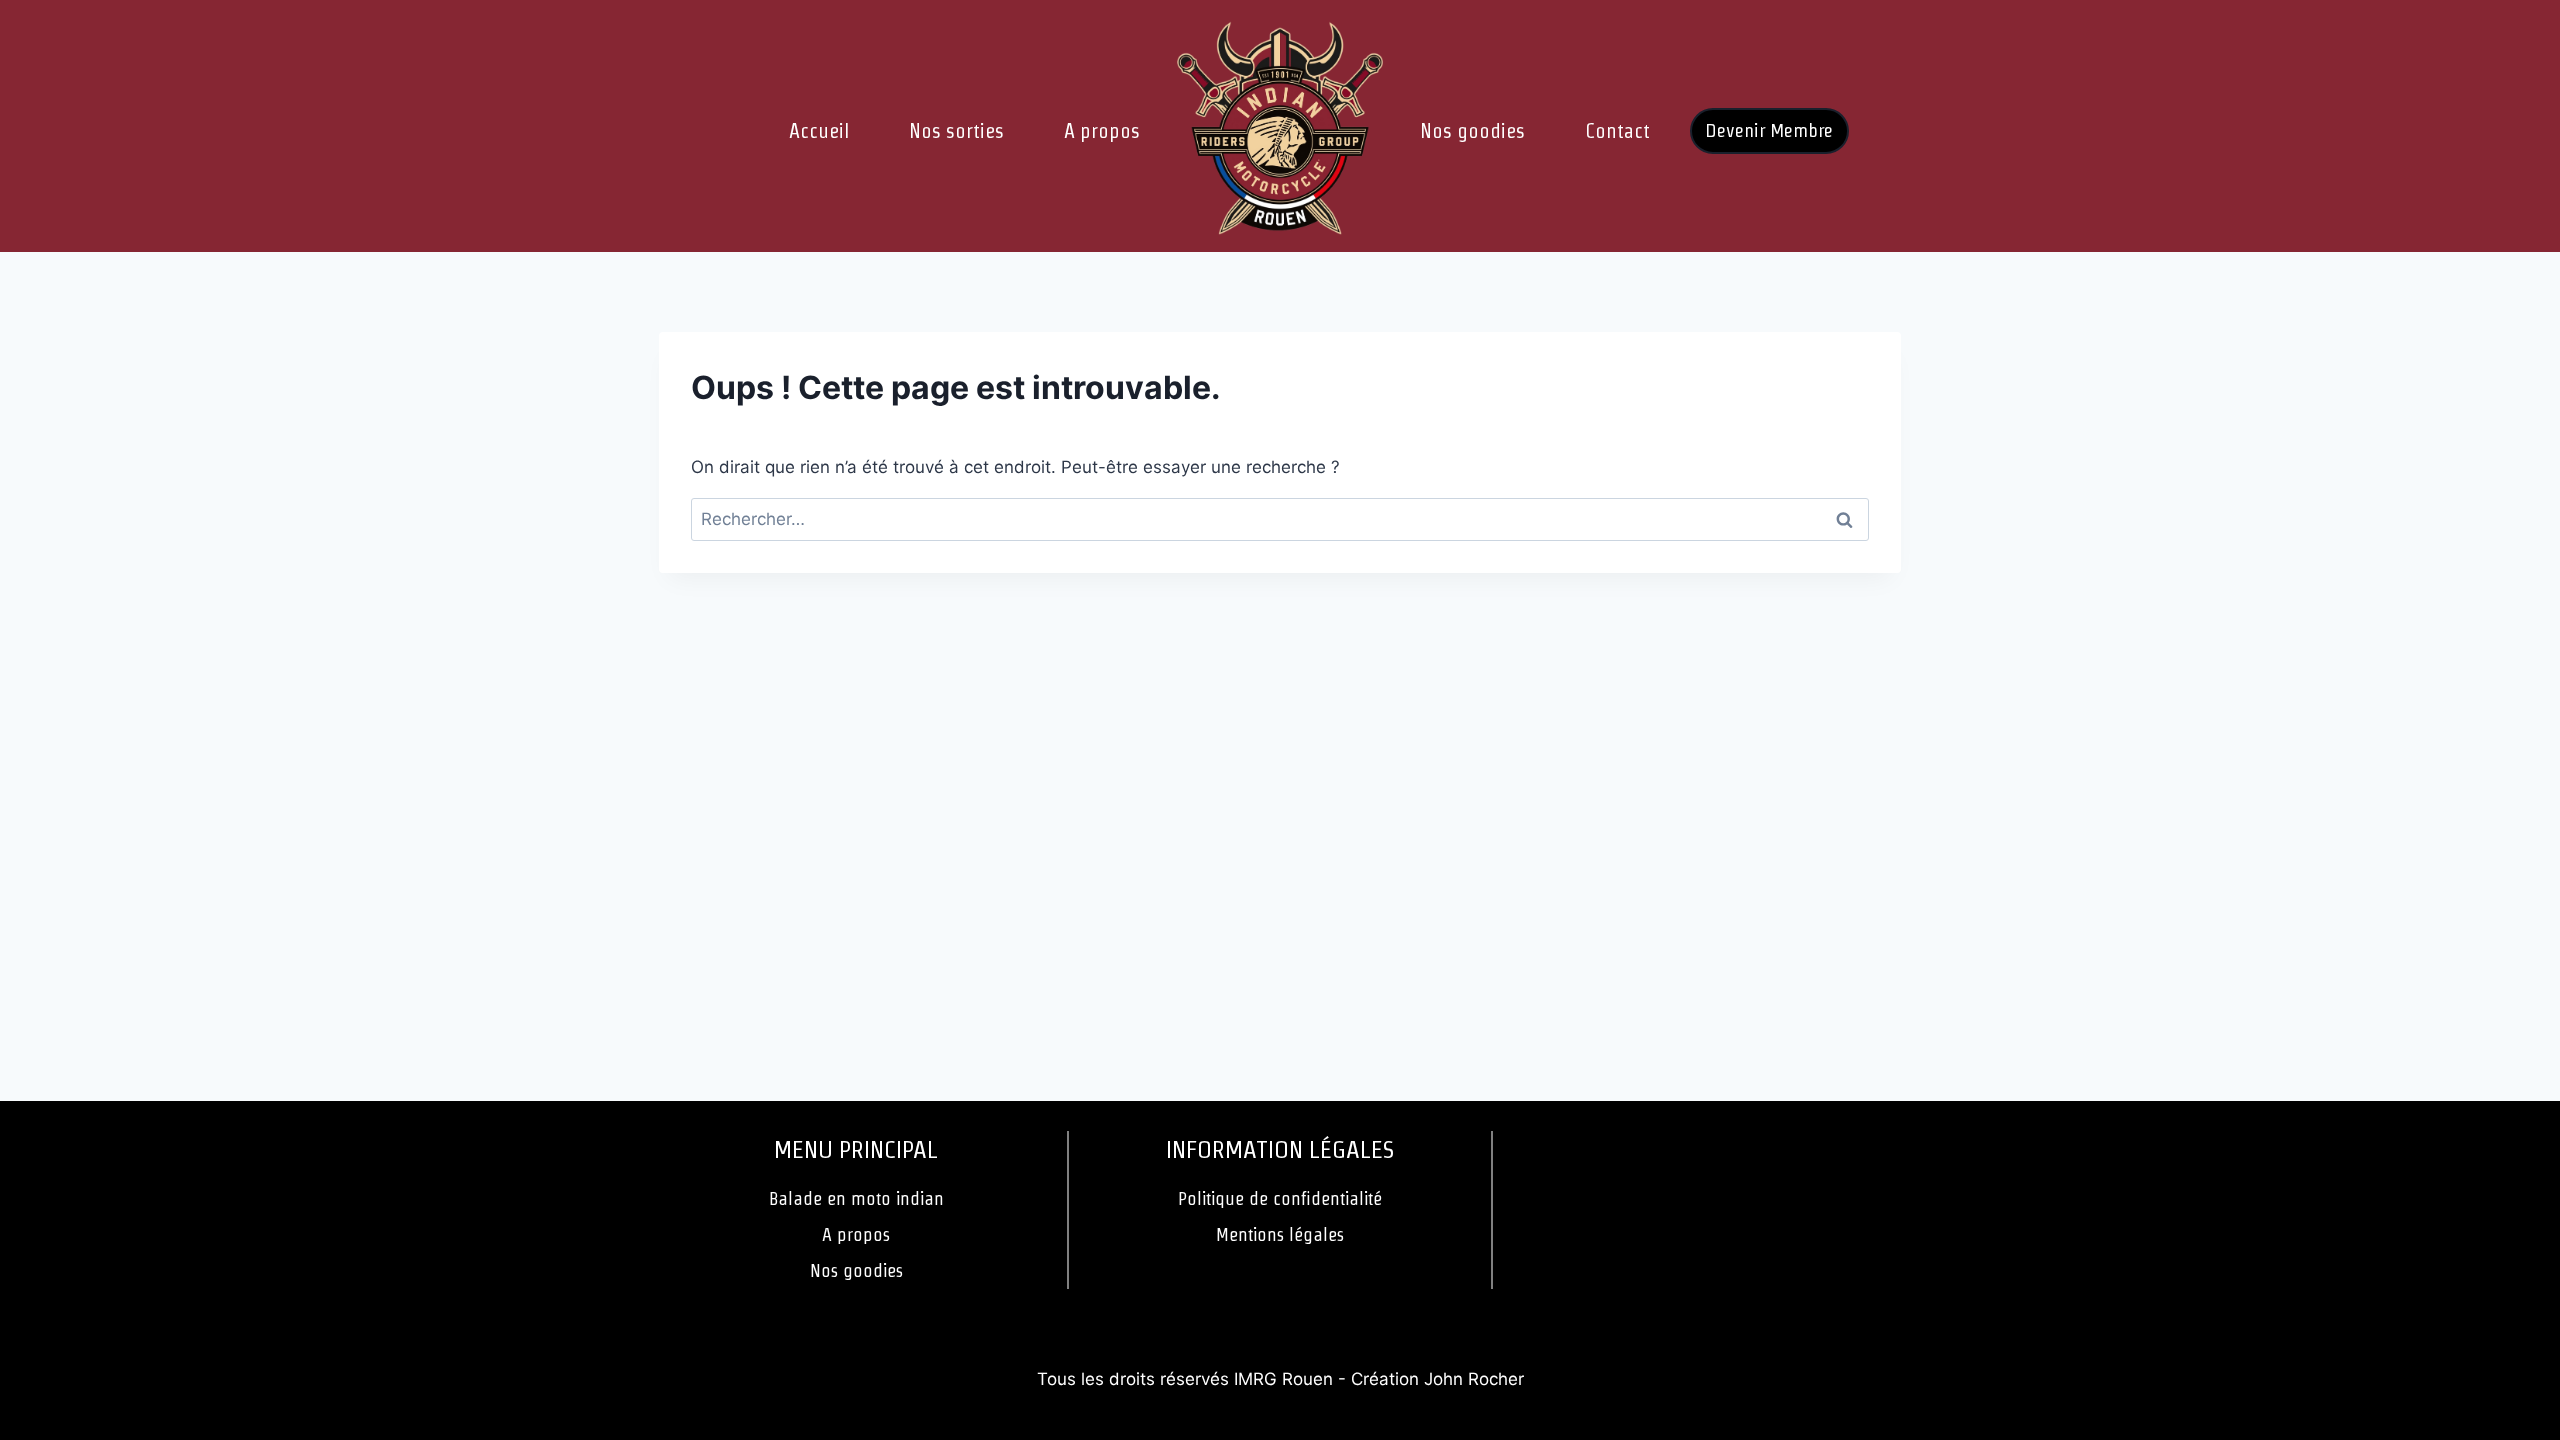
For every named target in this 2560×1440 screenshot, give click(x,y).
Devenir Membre (1769, 130)
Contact (1617, 131)
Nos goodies (1472, 131)
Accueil (819, 131)
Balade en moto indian (856, 1198)
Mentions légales (1280, 1234)
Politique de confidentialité (1280, 1198)
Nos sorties (956, 131)
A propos (1102, 131)
